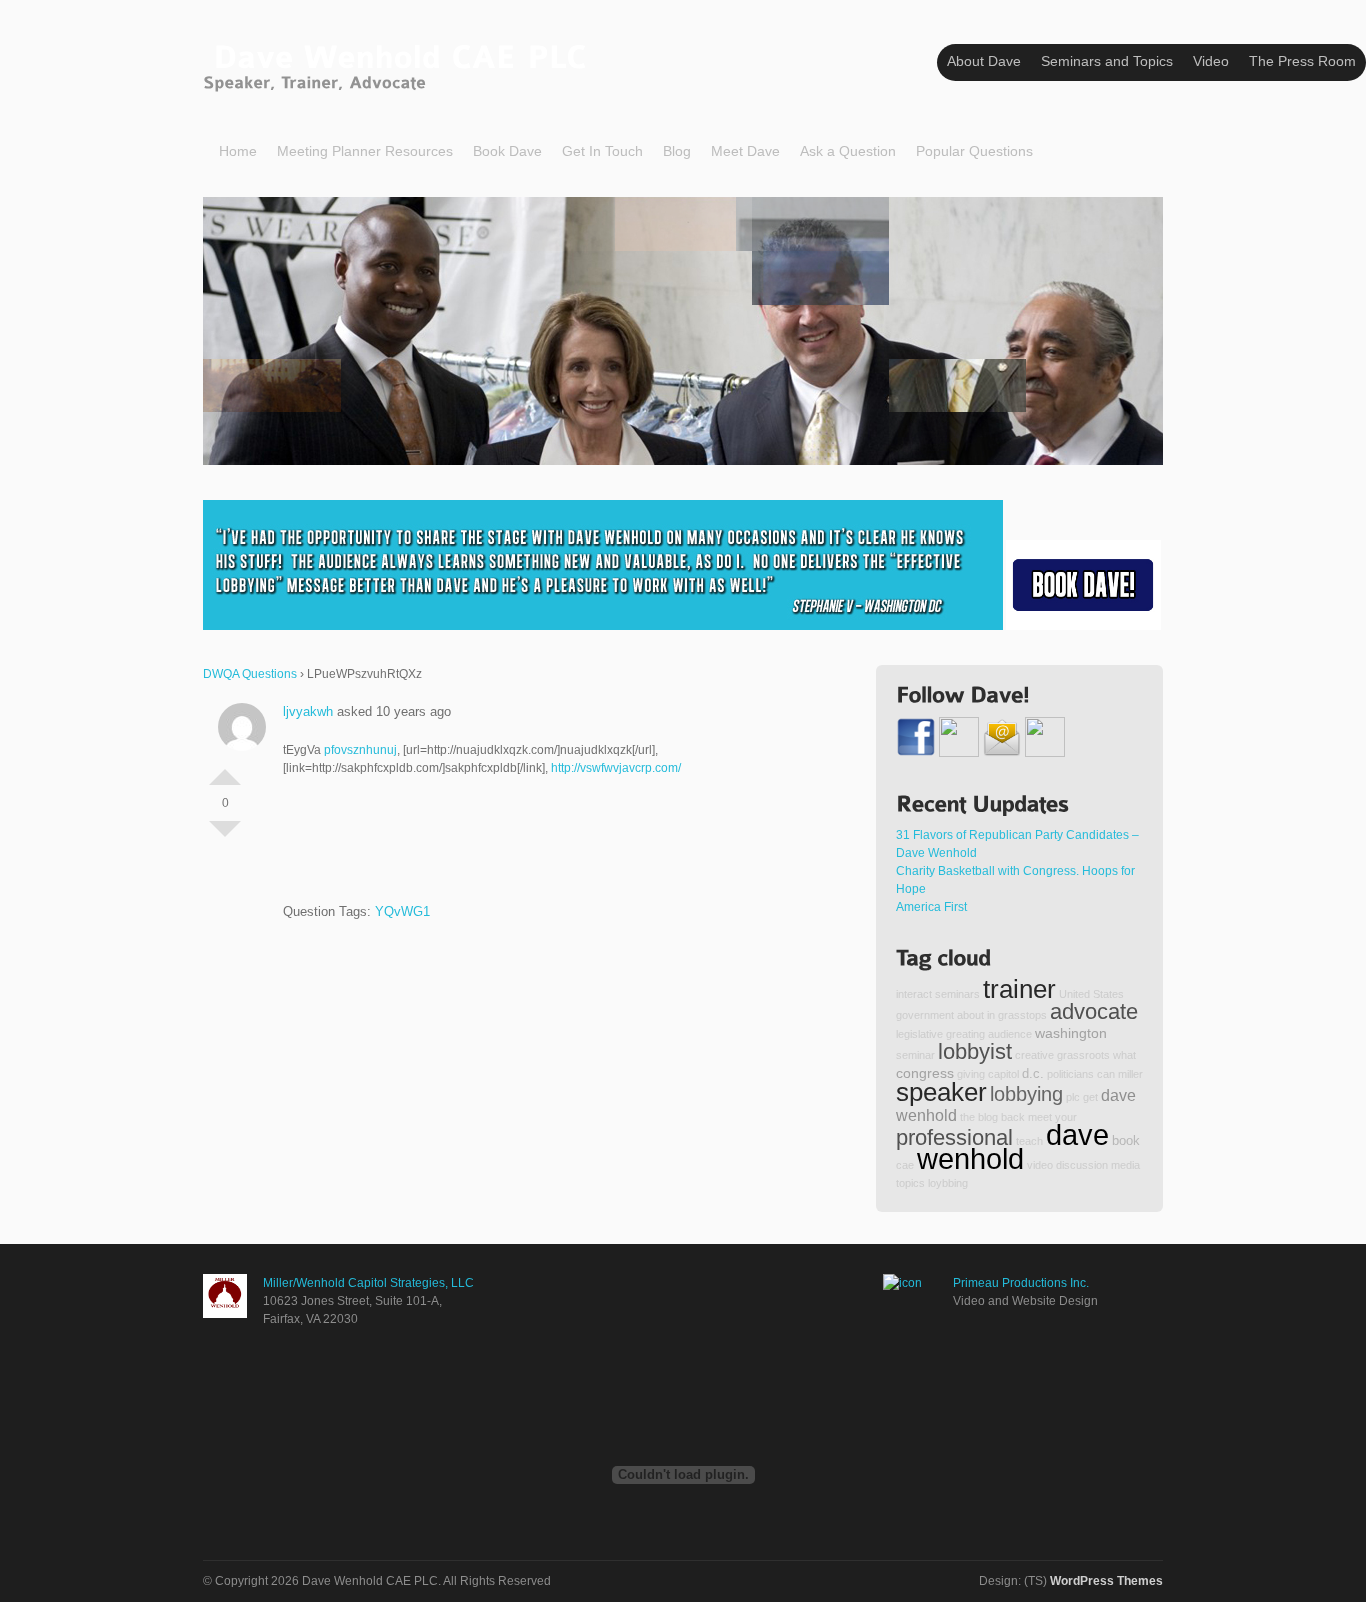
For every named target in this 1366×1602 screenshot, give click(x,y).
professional (954, 1137)
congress (925, 1073)
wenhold (970, 1158)
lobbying (1026, 1094)
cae (905, 1165)
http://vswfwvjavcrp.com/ (616, 768)
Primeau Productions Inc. (1021, 1283)
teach (1029, 1141)
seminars (957, 994)
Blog (677, 151)
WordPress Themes (1106, 1581)
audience (1010, 1034)
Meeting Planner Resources (365, 151)
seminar (915, 1055)
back (1013, 1117)
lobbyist (975, 1051)
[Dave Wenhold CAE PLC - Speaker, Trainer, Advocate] (399, 63)
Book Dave (507, 151)
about (970, 1015)
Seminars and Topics (1107, 61)
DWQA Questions (250, 674)
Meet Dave (745, 151)
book (1126, 1141)
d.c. (1033, 1074)
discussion (1082, 1165)
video (1040, 1165)
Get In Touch (602, 151)
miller (1130, 1074)
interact (914, 994)
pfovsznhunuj (360, 750)
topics (910, 1183)
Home (238, 151)
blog (988, 1117)
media (1125, 1165)
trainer (1019, 989)
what (1124, 1055)
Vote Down (225, 837)
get (1090, 1097)
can (1106, 1074)
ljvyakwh (308, 711)
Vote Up (225, 769)
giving (971, 1074)
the (967, 1117)
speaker (941, 1092)
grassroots (1083, 1055)
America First (931, 907)
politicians (1070, 1074)
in (991, 1015)
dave (1077, 1134)
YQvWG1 (402, 911)
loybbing (948, 1183)
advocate (1094, 1011)
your (1066, 1117)
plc (1073, 1097)
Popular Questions (974, 151)
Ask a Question (848, 151)
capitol (1003, 1074)
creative (1034, 1055)
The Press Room (1302, 61)
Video (1211, 61)
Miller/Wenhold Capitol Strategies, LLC (368, 1283)
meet (1040, 1117)
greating (965, 1034)
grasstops (1022, 1015)
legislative (919, 1034)
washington (1071, 1033)
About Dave (984, 61)
